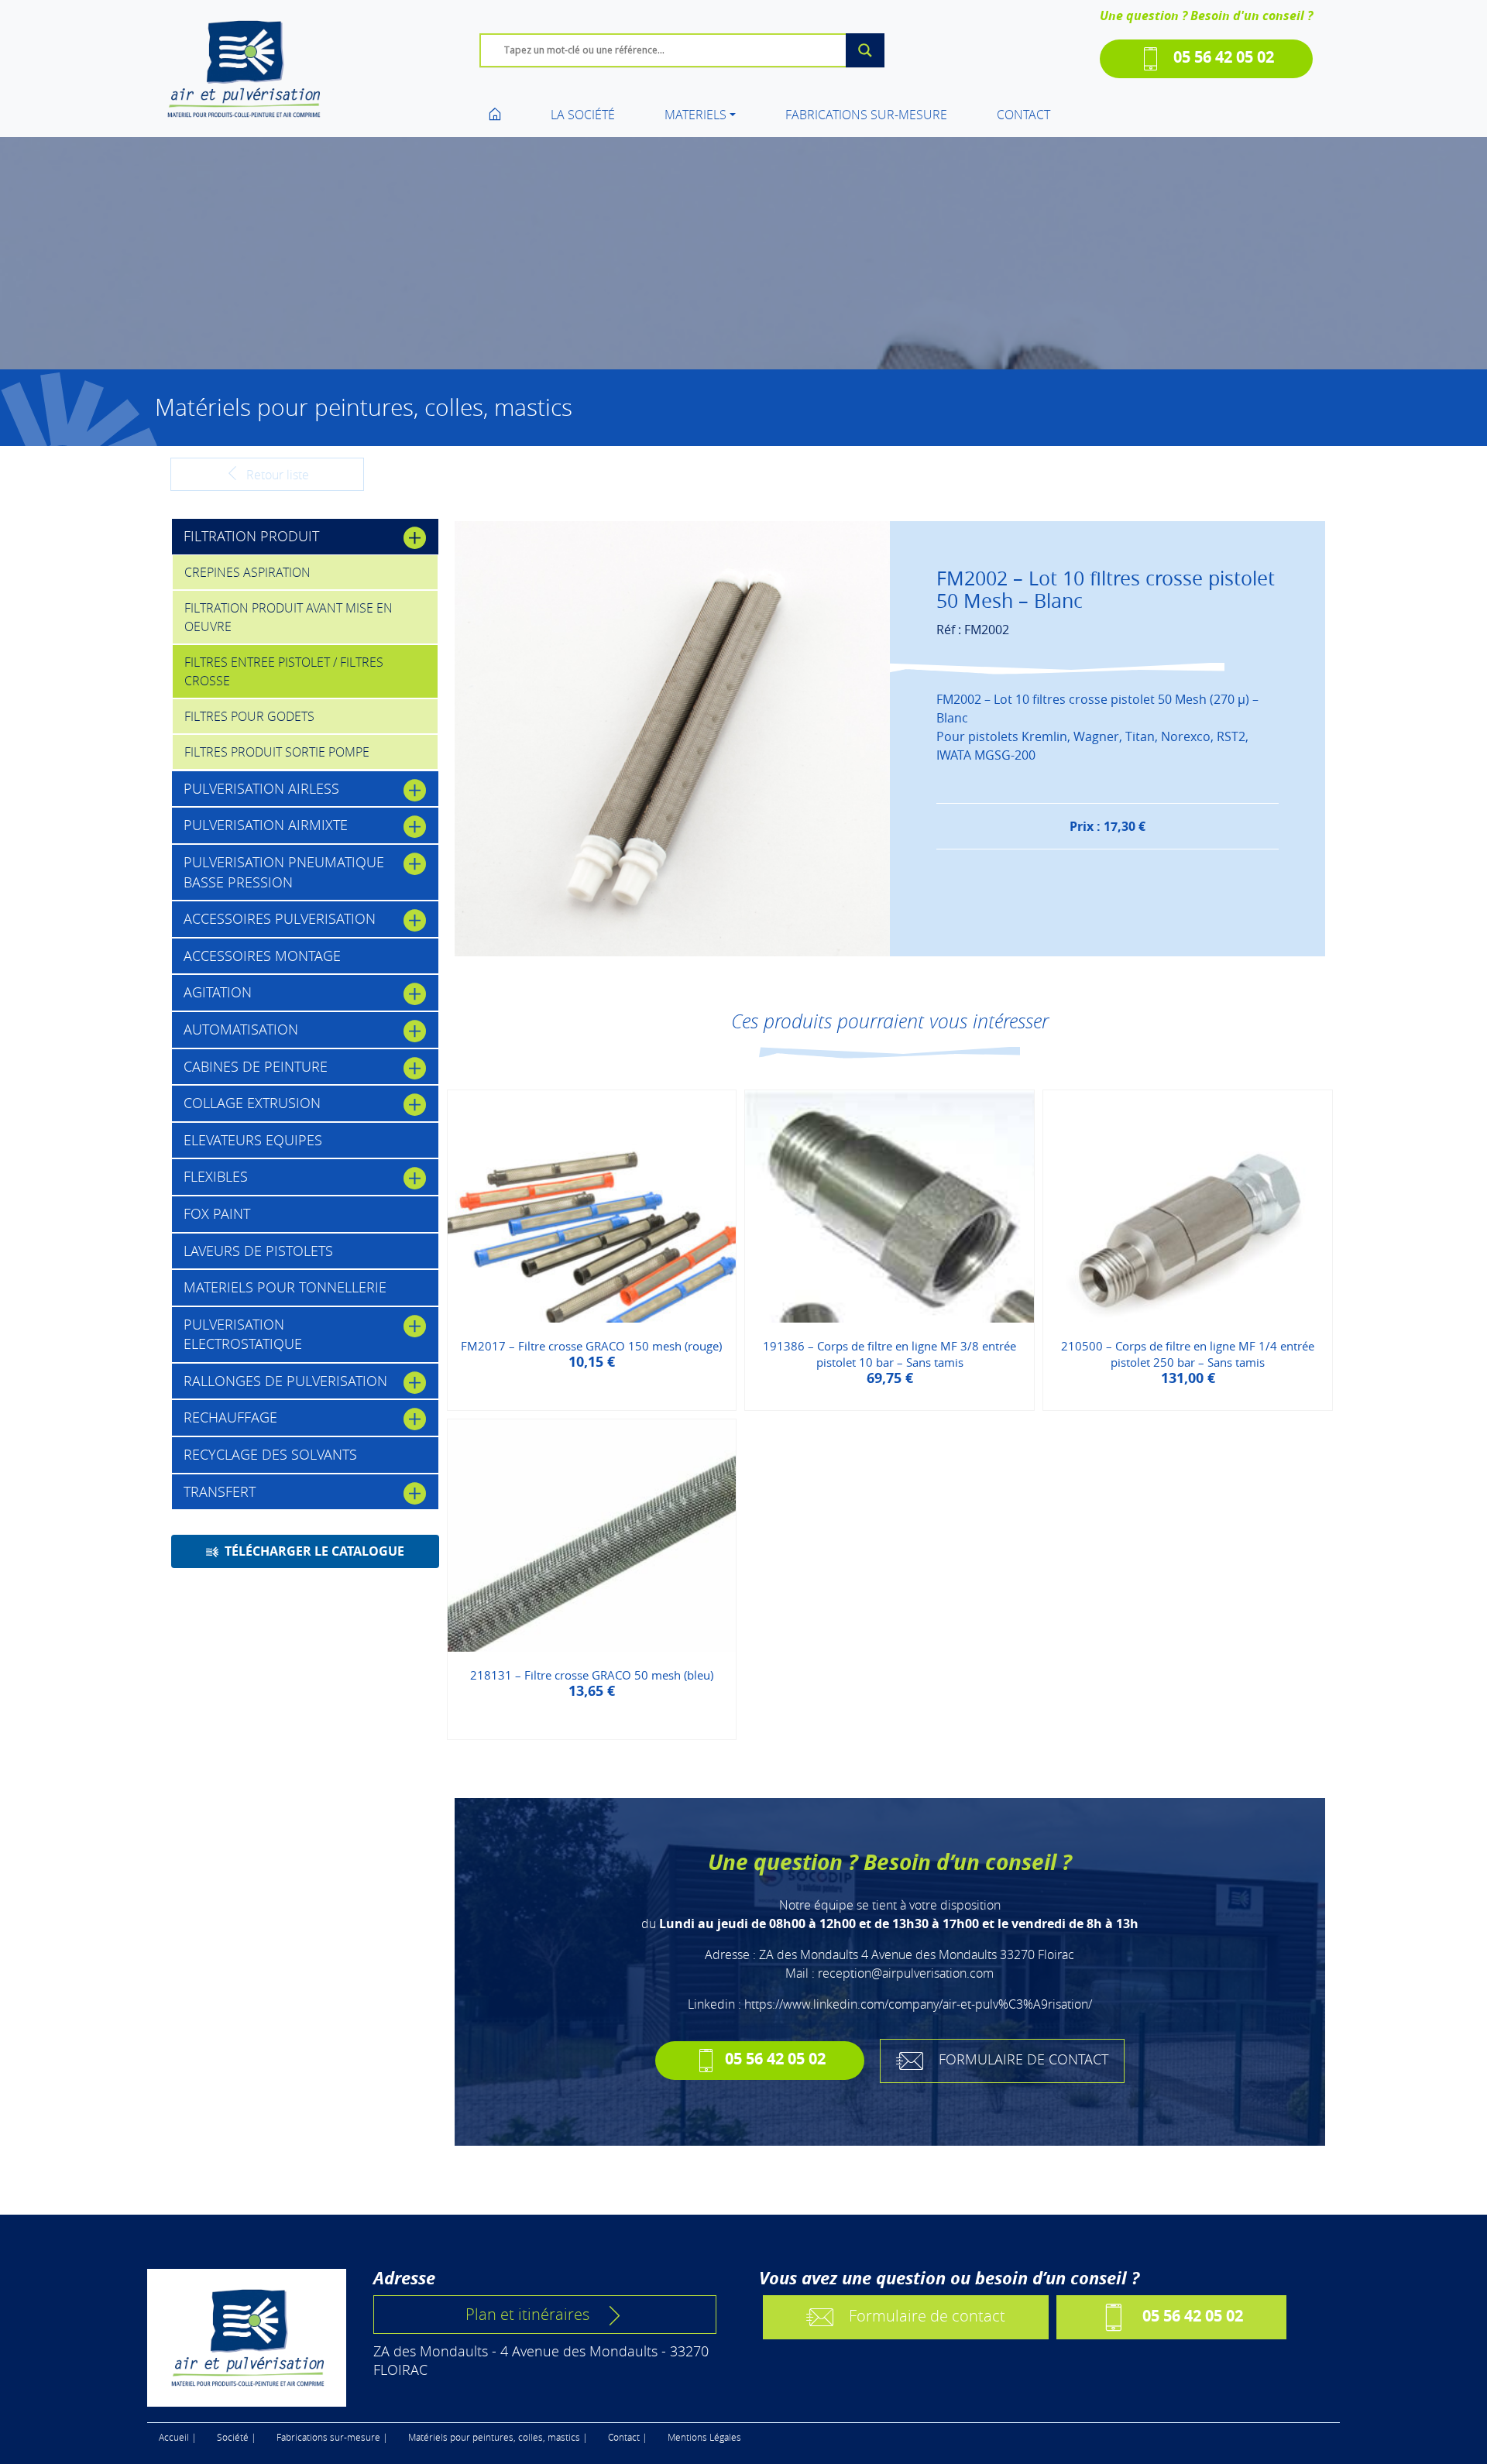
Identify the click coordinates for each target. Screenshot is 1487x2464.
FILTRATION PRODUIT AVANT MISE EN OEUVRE (288, 617)
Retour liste (276, 475)
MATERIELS (695, 115)
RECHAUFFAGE (230, 1417)
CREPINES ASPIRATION (247, 572)
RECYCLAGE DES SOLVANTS (270, 1454)
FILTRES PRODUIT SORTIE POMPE (277, 752)
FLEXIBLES (216, 1176)
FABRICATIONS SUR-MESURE (866, 115)
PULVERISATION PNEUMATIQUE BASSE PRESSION (284, 872)
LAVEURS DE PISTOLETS (258, 1251)
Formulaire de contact (927, 2315)
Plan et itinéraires (527, 2314)
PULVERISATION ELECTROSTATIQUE (243, 1334)
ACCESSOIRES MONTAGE (262, 956)
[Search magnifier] (865, 50)
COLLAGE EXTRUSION (252, 1103)
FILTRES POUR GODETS (249, 716)
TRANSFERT (220, 1491)
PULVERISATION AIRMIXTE (266, 825)
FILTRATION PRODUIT (251, 536)
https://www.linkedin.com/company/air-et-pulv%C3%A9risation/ (918, 2004)
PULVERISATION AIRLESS (261, 788)
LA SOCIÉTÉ (583, 115)
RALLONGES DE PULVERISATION (285, 1381)
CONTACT (1023, 115)
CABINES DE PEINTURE (256, 1066)
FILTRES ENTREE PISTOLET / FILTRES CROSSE (284, 671)
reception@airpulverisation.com (906, 1973)
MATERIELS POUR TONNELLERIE (285, 1287)
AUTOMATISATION (241, 1029)
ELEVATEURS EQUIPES (253, 1140)
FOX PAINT (217, 1213)
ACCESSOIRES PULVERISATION (280, 918)
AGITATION (218, 992)
